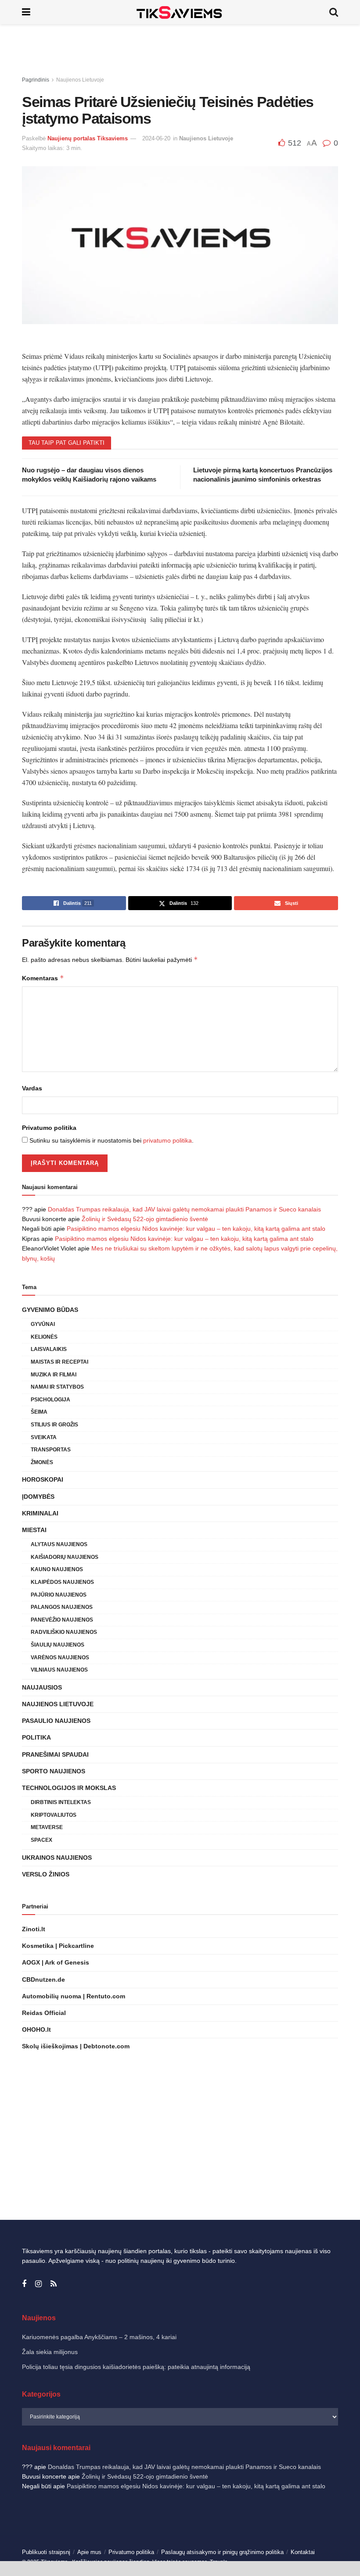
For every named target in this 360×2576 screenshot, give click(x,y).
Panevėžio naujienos (62, 1620)
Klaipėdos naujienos (62, 1582)
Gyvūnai (43, 1324)
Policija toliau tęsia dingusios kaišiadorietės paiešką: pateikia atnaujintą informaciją (136, 2367)
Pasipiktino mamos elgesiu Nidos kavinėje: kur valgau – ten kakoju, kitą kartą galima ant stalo (196, 1229)
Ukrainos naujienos (57, 1858)
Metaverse (47, 1827)
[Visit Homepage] (180, 12)
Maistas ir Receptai (59, 1362)
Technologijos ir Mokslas (69, 1788)
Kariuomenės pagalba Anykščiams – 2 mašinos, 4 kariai (99, 2337)
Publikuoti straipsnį (46, 2552)
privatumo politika (167, 1140)
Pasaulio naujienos (56, 1721)
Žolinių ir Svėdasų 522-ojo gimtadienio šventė (145, 1219)
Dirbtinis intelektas (61, 1802)
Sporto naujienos (54, 1771)
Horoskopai (43, 1479)
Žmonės (42, 1462)
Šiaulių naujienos (58, 1645)
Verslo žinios (46, 1874)
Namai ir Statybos (57, 1387)
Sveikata (44, 1437)
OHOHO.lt (36, 2029)
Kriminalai (40, 1513)
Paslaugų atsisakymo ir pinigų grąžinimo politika (222, 2552)
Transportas (51, 1450)
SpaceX (41, 1840)
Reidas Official (44, 2013)
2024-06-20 (156, 138)
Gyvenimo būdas (50, 1310)
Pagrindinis (36, 80)
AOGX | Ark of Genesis (56, 1962)
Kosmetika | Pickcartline (58, 1946)
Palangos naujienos (62, 1607)
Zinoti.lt (34, 1929)
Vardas (32, 1088)
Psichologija (50, 1400)
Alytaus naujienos (59, 1544)
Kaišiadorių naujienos (65, 1557)
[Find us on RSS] (54, 2284)
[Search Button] (334, 12)
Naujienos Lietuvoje (80, 80)
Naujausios (42, 1687)
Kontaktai (303, 2552)
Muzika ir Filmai (54, 1375)
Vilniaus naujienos (59, 1670)
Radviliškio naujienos (64, 1632)
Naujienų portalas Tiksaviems (88, 138)
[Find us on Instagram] (38, 2284)
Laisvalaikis (49, 1349)
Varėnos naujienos (60, 1658)
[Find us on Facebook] (24, 2284)
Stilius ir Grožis (54, 1425)
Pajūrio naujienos (59, 1595)
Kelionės (44, 1337)
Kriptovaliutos (54, 1815)
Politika (36, 1737)
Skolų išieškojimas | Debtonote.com (76, 2046)
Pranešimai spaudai (55, 1754)
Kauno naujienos (57, 1569)
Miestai (34, 1530)
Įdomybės (38, 1497)
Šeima (39, 1412)
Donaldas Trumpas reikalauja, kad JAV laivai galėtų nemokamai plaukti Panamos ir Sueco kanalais (184, 1209)
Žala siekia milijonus (50, 2352)
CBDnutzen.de (43, 1979)
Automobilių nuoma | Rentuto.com (74, 1996)
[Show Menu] (26, 12)
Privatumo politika (49, 1128)
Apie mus (89, 2552)
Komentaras (43, 978)
